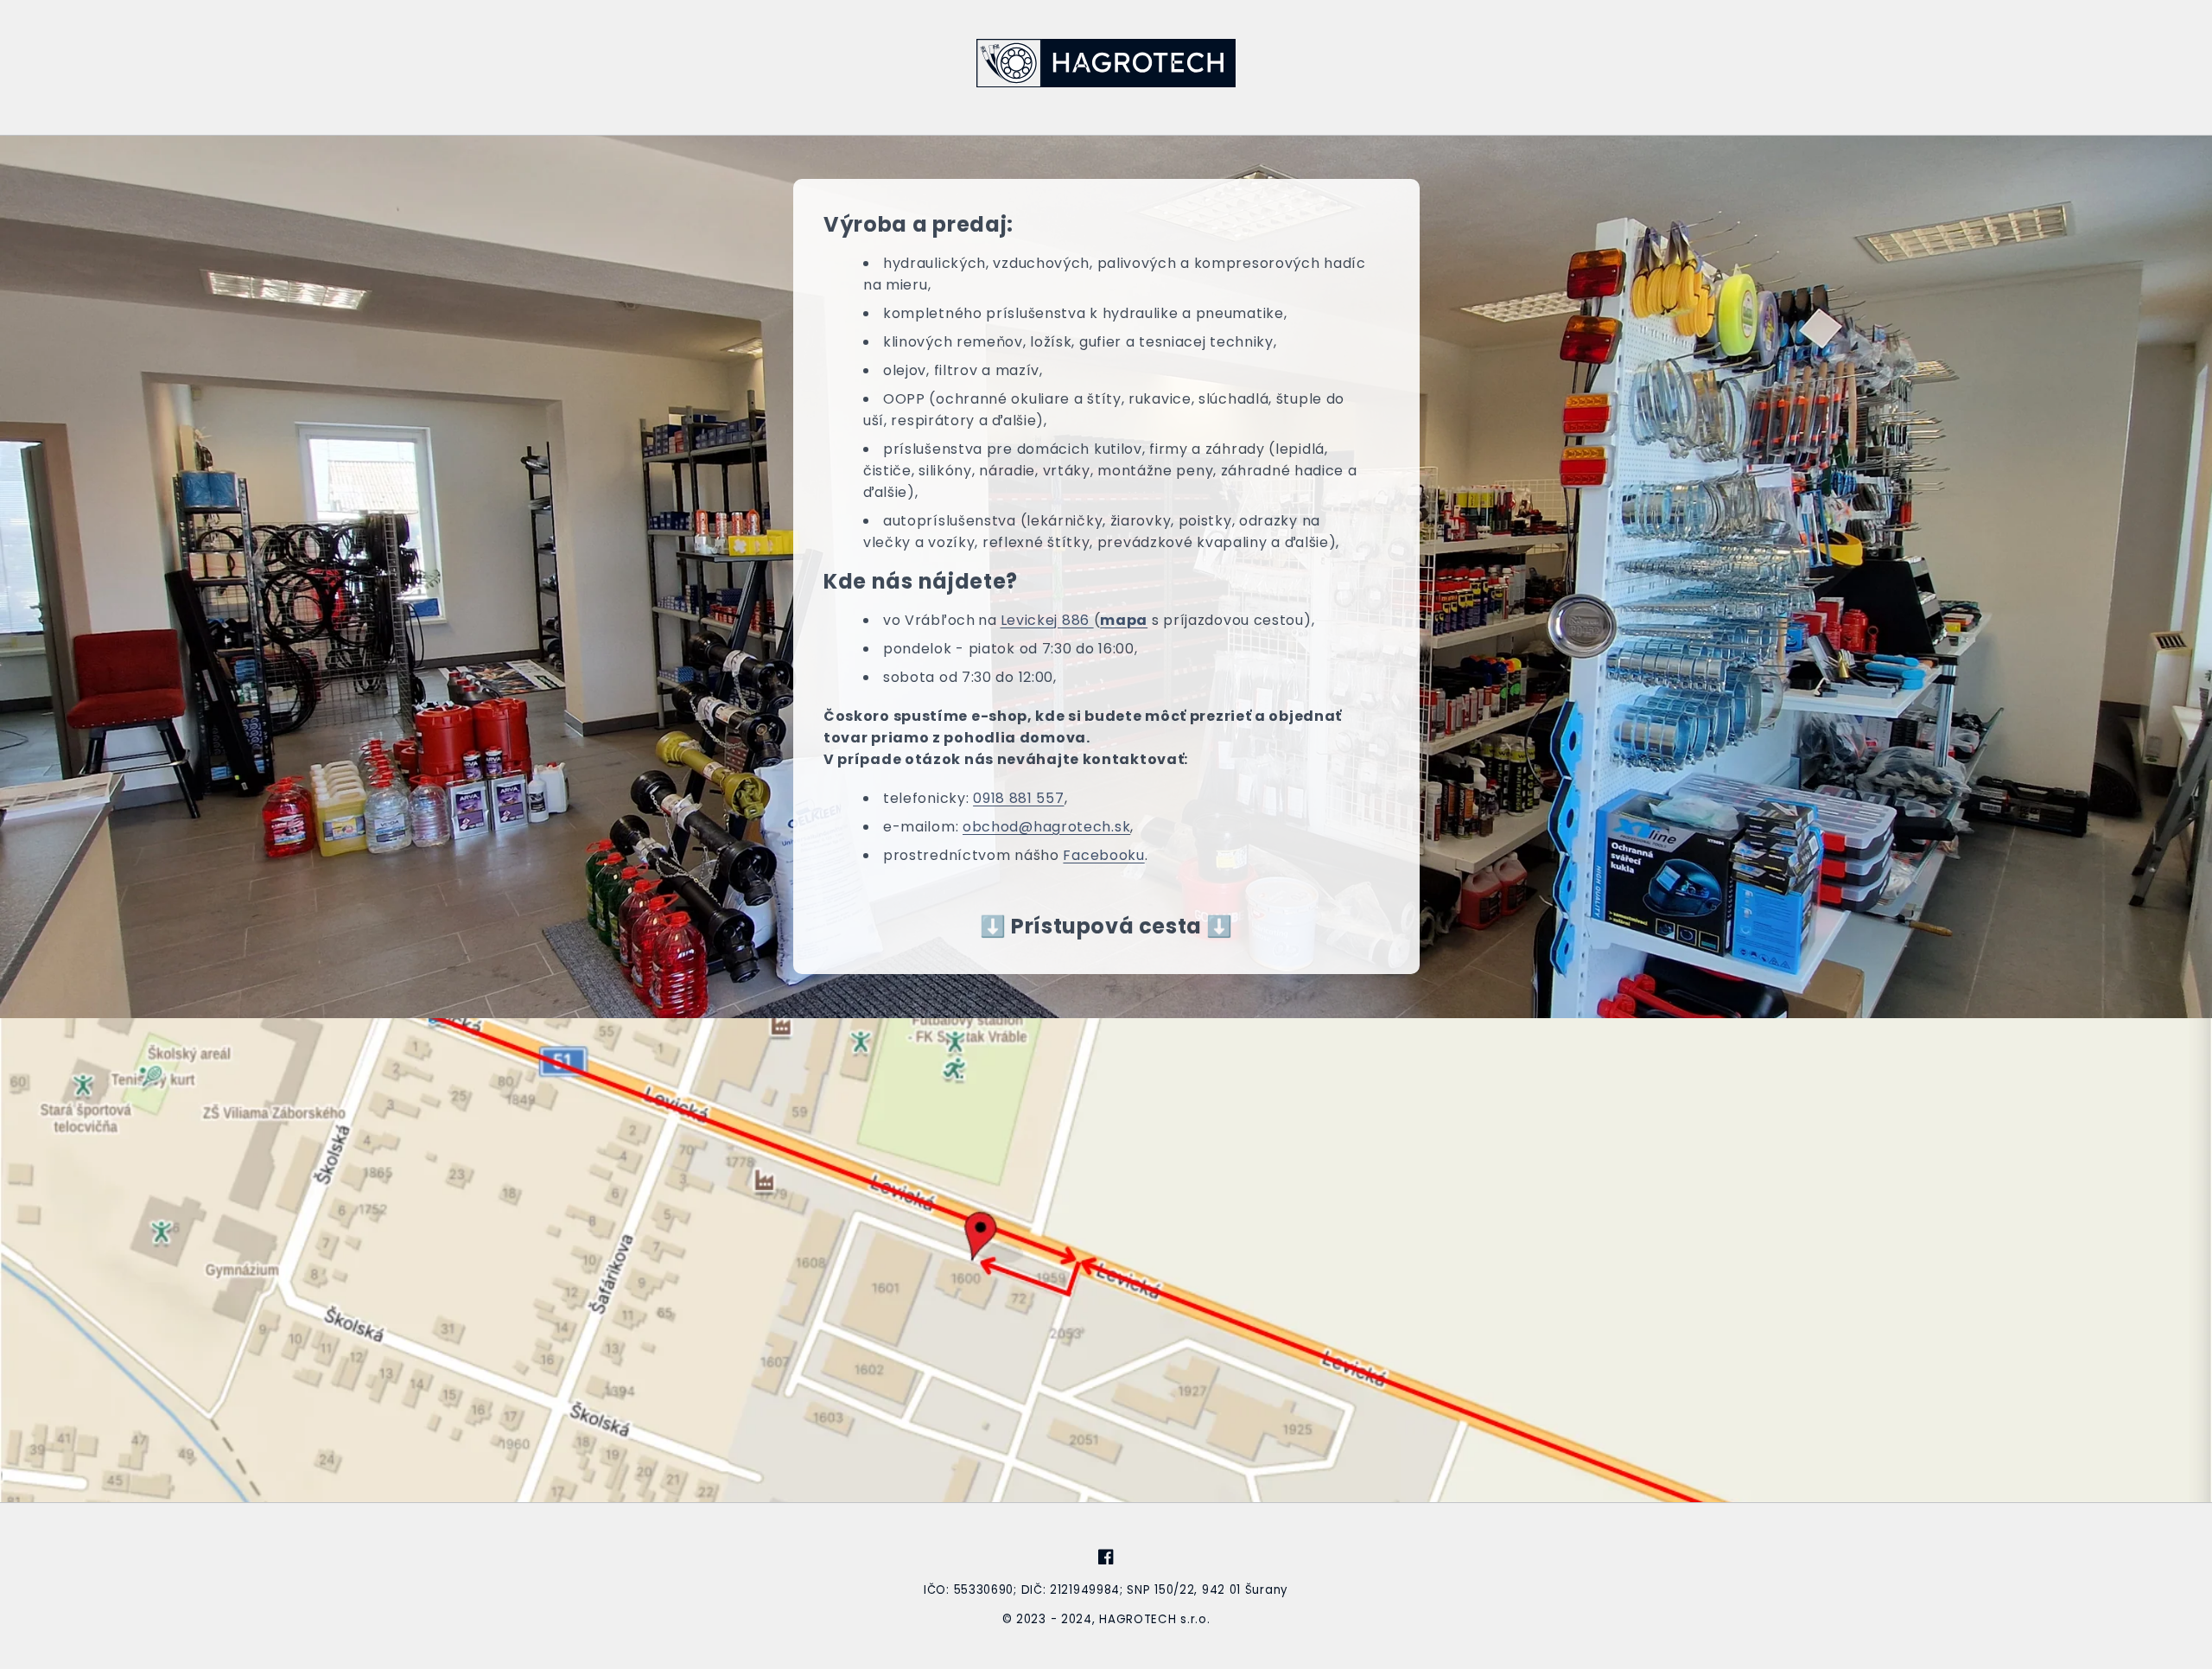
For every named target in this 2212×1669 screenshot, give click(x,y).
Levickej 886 (1046, 620)
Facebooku (1103, 855)
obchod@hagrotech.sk (1046, 827)
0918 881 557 (1018, 798)
